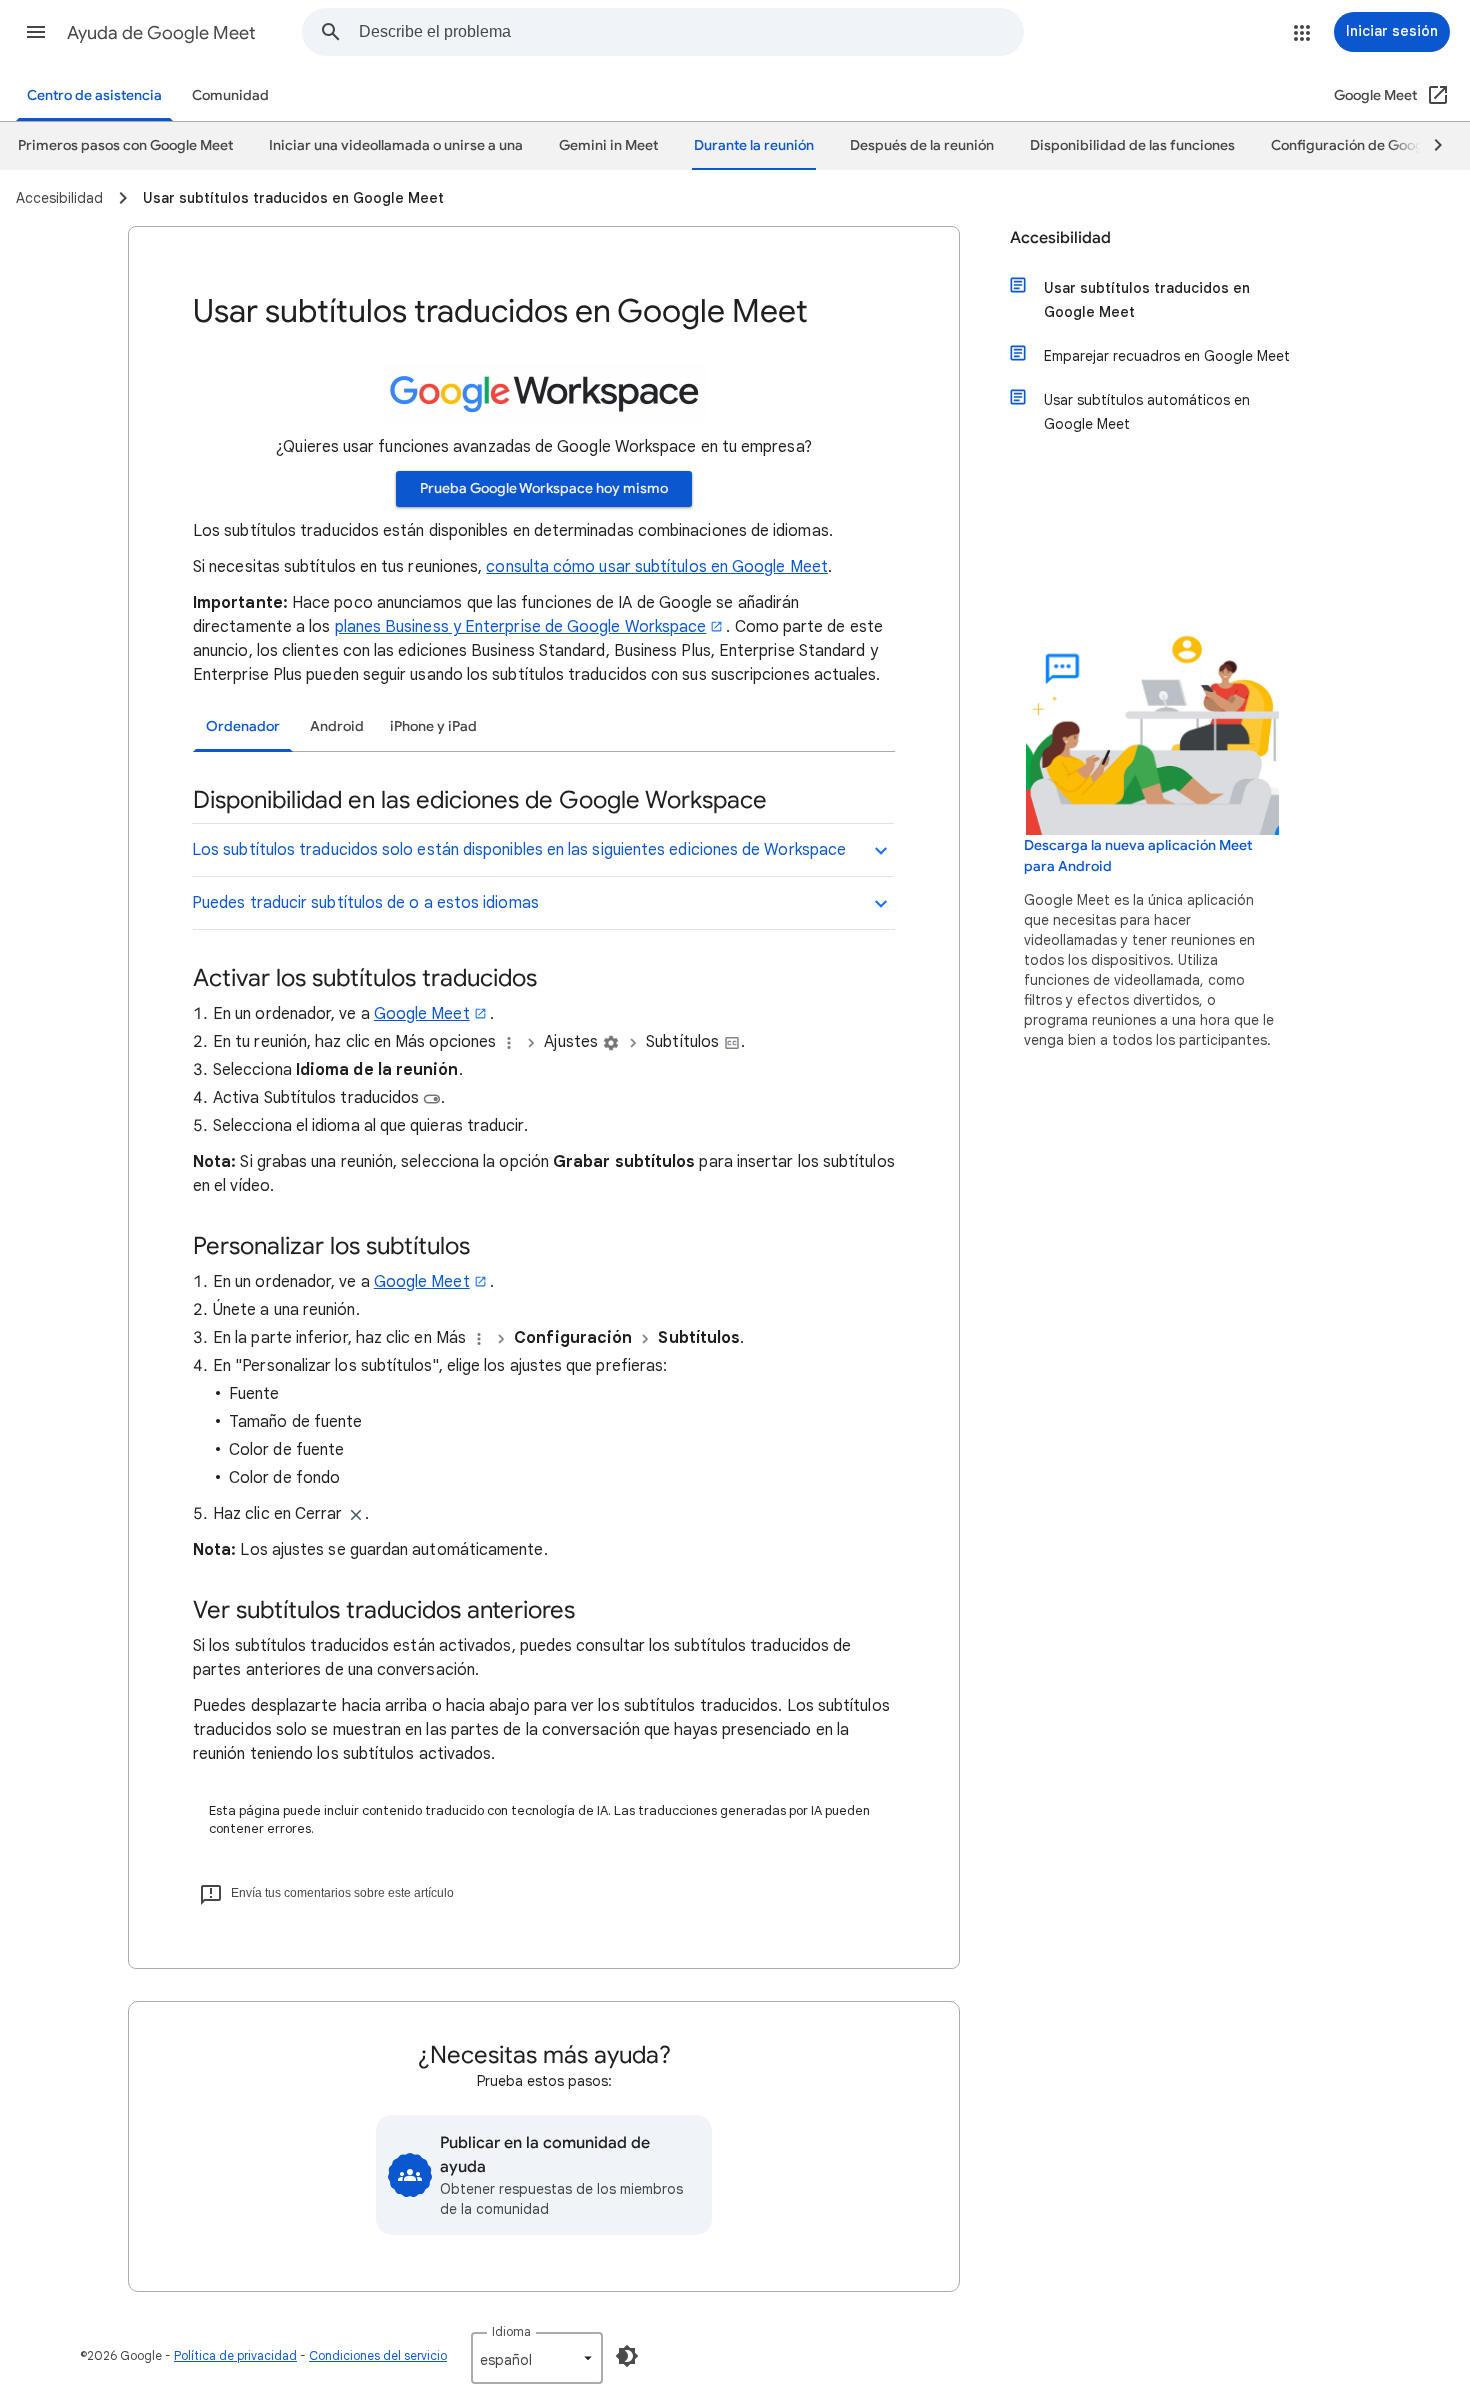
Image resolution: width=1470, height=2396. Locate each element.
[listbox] (537, 2358)
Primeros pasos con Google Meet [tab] (125, 145)
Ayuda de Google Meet (161, 33)
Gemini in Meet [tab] (608, 145)
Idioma (511, 2331)
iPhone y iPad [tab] (433, 726)
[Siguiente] (1429, 146)
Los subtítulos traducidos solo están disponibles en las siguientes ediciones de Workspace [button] (519, 850)
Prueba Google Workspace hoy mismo (544, 488)
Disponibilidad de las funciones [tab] (1132, 145)
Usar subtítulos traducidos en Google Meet (1147, 300)
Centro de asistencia (94, 95)
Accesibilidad (1060, 238)
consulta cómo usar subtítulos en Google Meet (657, 567)
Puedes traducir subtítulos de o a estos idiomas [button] (365, 903)
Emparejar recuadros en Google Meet (1167, 356)
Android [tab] (337, 726)
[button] (36, 32)
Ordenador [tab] (243, 726)
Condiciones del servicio (378, 2355)
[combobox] (691, 32)
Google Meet (422, 1014)
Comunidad (230, 95)
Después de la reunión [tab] (922, 145)
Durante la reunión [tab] (754, 145)
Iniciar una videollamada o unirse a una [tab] (396, 145)
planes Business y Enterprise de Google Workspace (521, 627)
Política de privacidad (235, 2355)
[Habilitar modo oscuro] (627, 2356)
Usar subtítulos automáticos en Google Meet (1147, 412)
